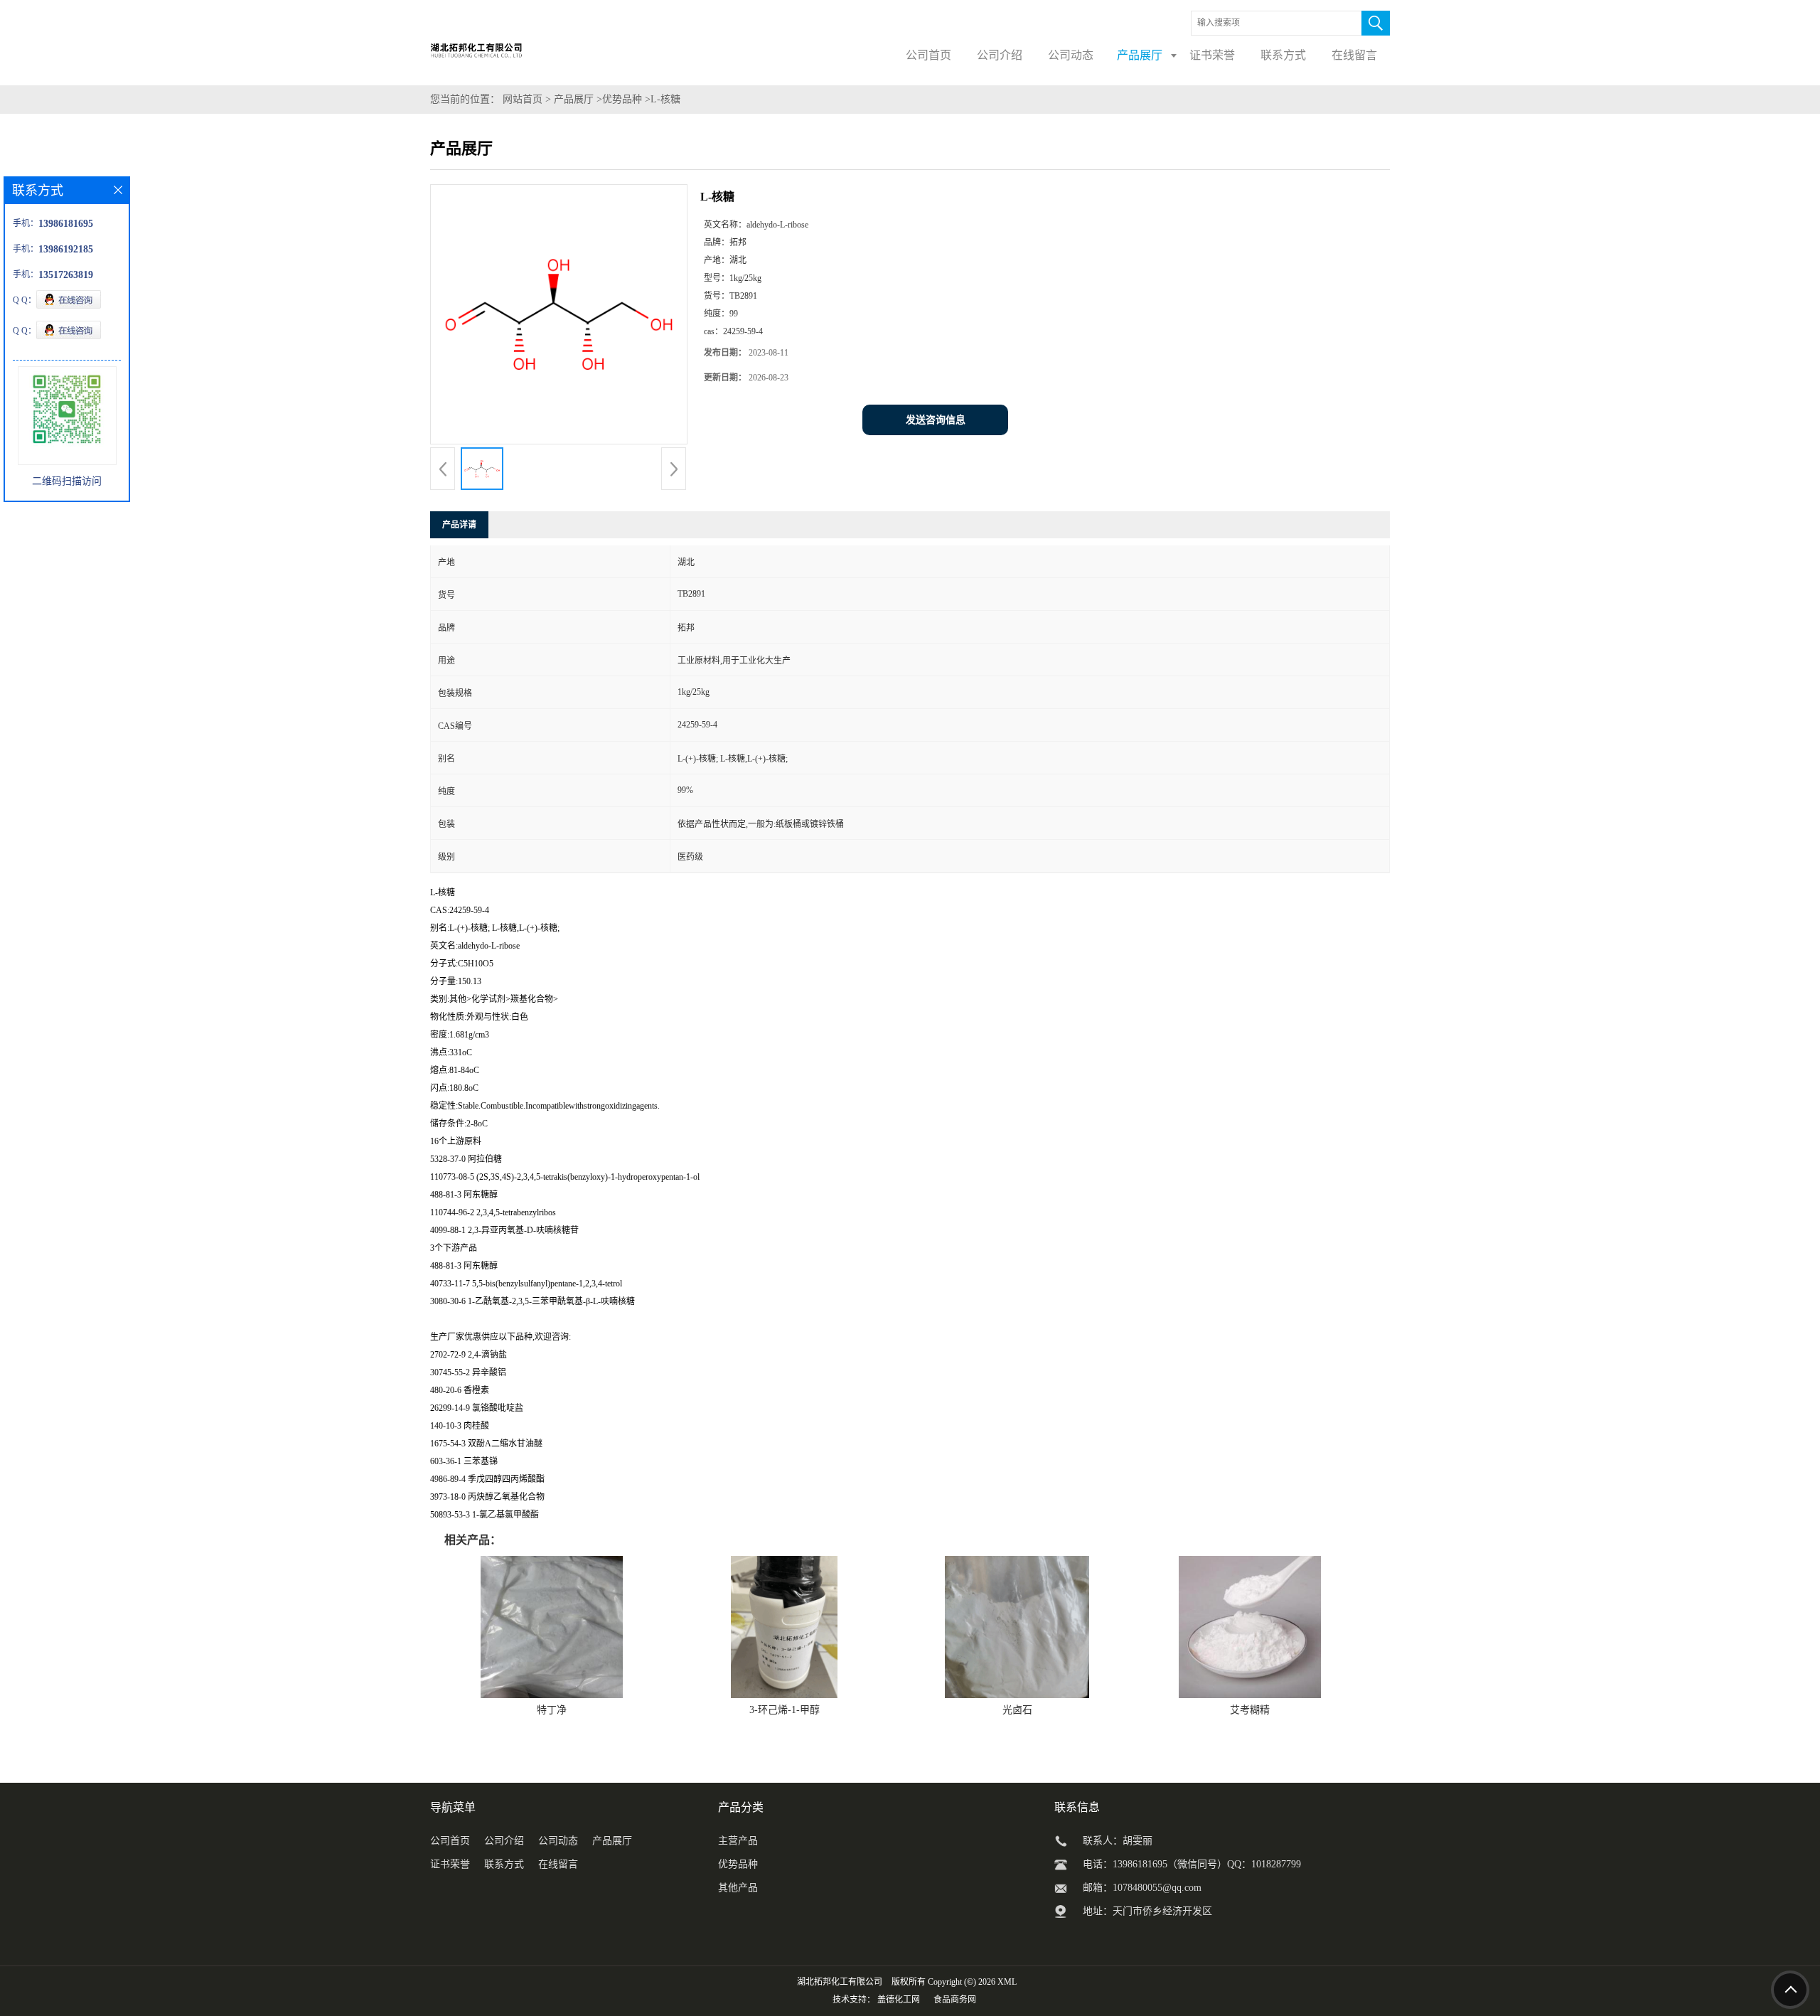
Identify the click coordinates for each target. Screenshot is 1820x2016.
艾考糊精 (1250, 1710)
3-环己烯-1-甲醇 (785, 1710)
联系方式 (504, 1864)
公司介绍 (504, 1841)
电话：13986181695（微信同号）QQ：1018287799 (1192, 1864)
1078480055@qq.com (1157, 1888)
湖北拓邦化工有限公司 (840, 1982)
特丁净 (552, 1710)
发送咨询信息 (936, 420)
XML (1007, 1982)
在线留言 (558, 1864)
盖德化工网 (899, 2000)
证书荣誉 (450, 1864)
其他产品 (738, 1888)
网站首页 (523, 99)
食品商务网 (955, 2000)
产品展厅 (574, 99)
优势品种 (622, 99)
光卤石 (1017, 1710)
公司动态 (558, 1841)
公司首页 (450, 1841)
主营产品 (738, 1841)
